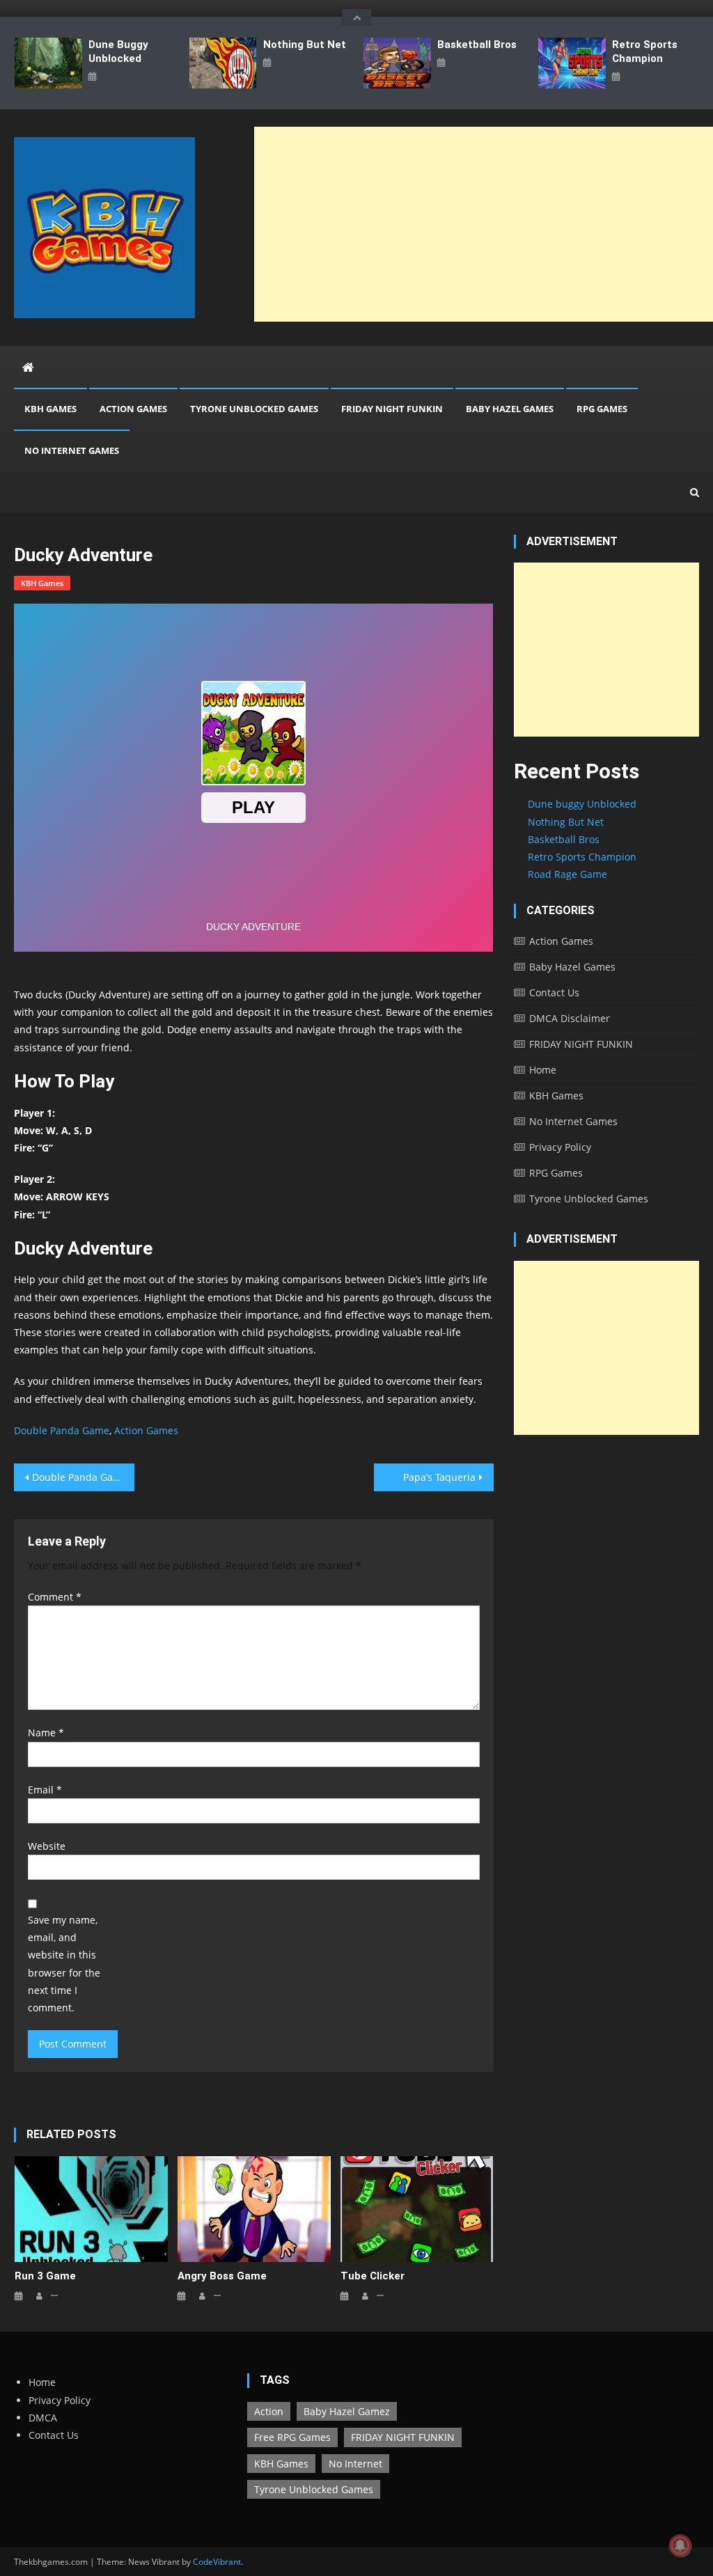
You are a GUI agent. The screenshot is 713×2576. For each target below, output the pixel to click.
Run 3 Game (45, 2276)
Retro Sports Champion (645, 52)
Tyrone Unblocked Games (254, 409)
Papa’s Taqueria (439, 1477)
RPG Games (602, 409)
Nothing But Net (305, 45)
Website (47, 1846)
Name (46, 1733)
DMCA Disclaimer (570, 1018)
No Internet (355, 2464)
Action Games (133, 409)
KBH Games (50, 409)
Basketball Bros (477, 45)
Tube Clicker (373, 2276)
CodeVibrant (217, 2562)
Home (543, 1070)
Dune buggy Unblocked (118, 52)
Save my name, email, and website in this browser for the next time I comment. (64, 1964)
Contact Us (554, 992)
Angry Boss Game (222, 2276)
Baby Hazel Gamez (347, 2411)
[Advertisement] (606, 650)
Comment (55, 1597)
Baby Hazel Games (510, 409)
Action (269, 2411)
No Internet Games (72, 450)
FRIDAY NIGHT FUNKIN (392, 409)
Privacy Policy (560, 1147)
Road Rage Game (567, 874)
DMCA (43, 2418)
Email (45, 1790)
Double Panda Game (62, 1430)
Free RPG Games (292, 2437)
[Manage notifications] (680, 2545)
